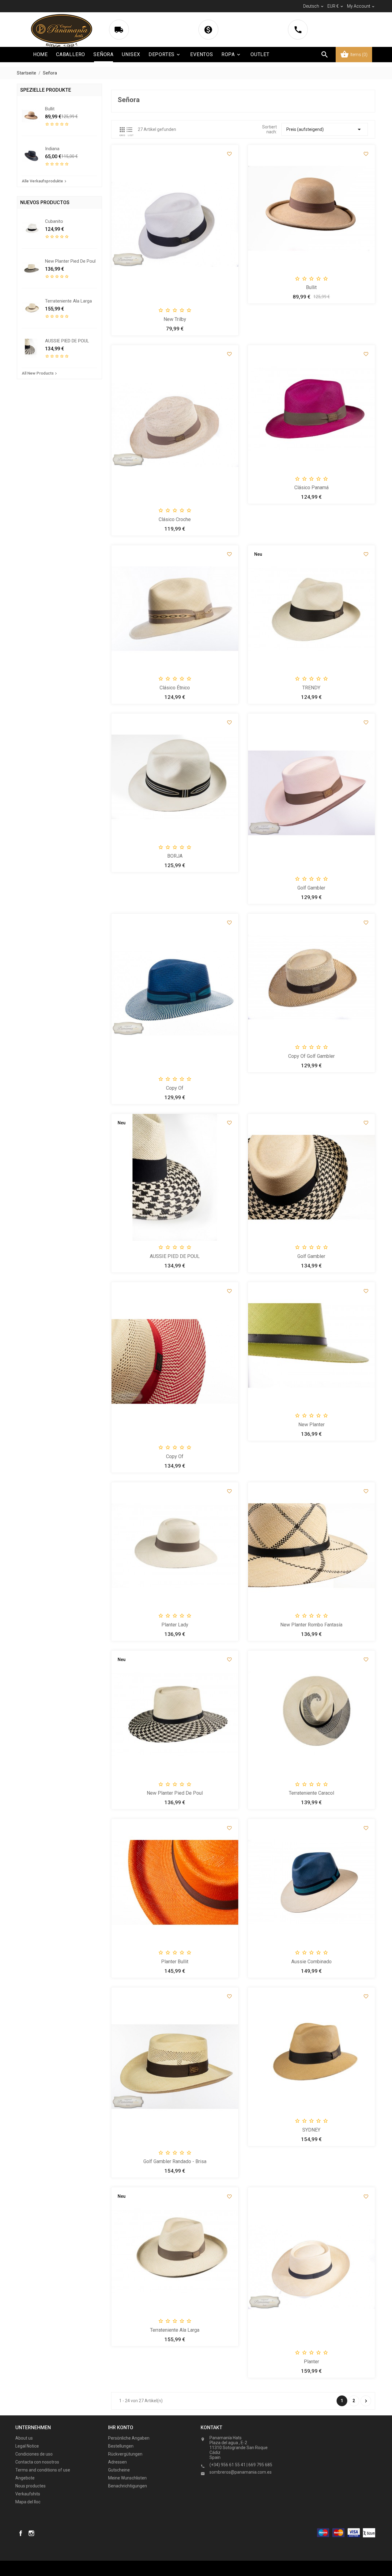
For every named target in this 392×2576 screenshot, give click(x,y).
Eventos (202, 54)
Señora (104, 54)
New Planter (311, 1425)
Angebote (25, 2478)
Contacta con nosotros (37, 2462)
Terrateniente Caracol (311, 1793)
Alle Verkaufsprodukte (45, 181)
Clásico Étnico (175, 688)
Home (40, 54)
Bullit (50, 109)
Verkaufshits (28, 2494)
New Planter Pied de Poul (70, 261)
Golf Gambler (311, 888)
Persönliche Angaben (129, 2438)
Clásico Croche (175, 519)
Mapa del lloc (28, 2502)
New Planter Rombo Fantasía (311, 1625)
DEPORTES (165, 54)
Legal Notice (27, 2446)
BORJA (175, 856)
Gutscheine (119, 2470)
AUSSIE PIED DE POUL (67, 341)
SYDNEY (311, 2130)
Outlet (260, 54)
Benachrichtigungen (128, 2486)
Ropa (231, 54)
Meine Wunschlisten (127, 2478)
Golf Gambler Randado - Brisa (175, 2161)
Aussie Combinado (311, 1962)
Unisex (131, 54)
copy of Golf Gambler (311, 1056)
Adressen (117, 2462)
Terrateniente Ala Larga (68, 301)
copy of (175, 1088)
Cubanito (54, 221)
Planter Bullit (175, 1962)
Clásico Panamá (311, 488)
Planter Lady (175, 1625)
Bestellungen (121, 2446)
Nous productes (30, 2486)
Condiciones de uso (34, 2454)
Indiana (52, 149)
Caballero (71, 54)
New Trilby (175, 319)
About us (24, 2438)
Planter (311, 2362)
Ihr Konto (121, 2427)
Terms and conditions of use (43, 2470)
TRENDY (311, 688)
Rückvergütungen (125, 2454)
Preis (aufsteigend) (325, 129)
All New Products (40, 373)
